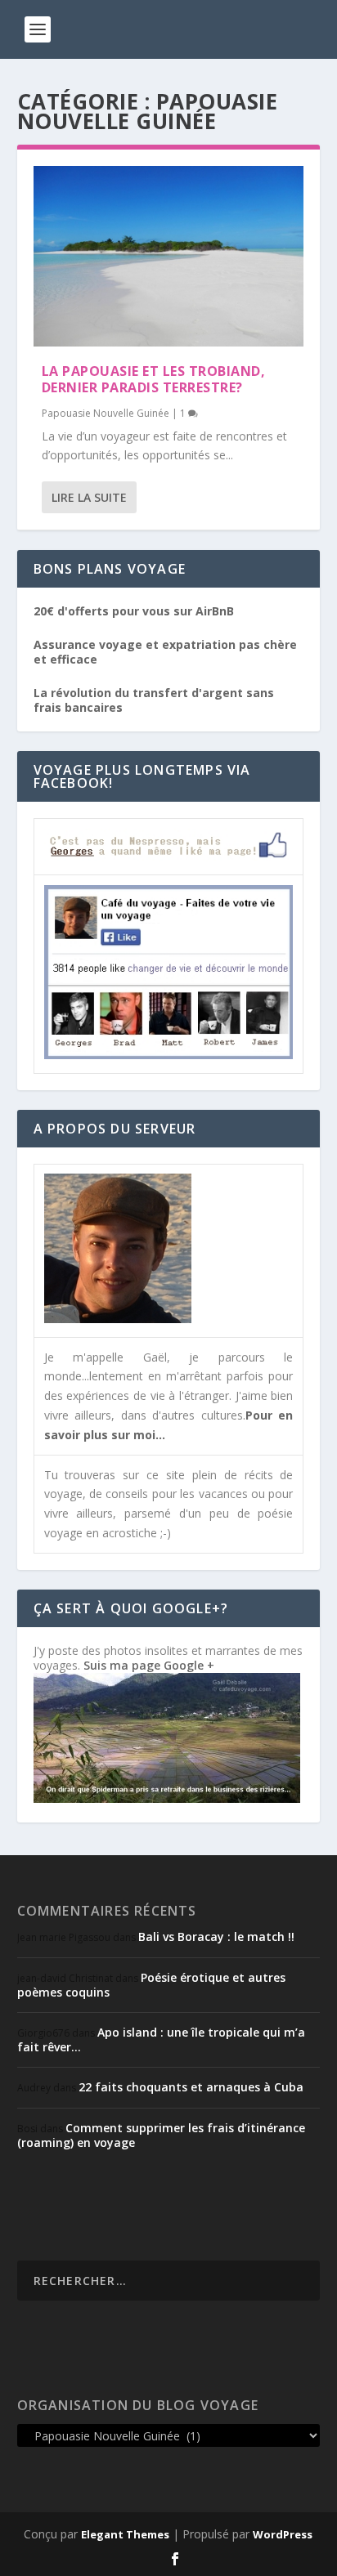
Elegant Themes (125, 2534)
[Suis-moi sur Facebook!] (169, 1055)
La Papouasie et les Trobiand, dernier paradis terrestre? (154, 380)
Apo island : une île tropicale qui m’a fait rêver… (161, 2039)
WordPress (283, 2534)
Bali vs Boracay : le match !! (216, 1936)
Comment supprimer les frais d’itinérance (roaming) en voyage (161, 2135)
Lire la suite (89, 497)
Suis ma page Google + (149, 1665)
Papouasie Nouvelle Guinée (106, 413)
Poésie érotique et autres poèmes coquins (151, 1985)
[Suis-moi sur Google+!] (167, 1798)
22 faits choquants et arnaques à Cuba (191, 2087)
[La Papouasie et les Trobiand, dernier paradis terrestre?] (169, 256)
